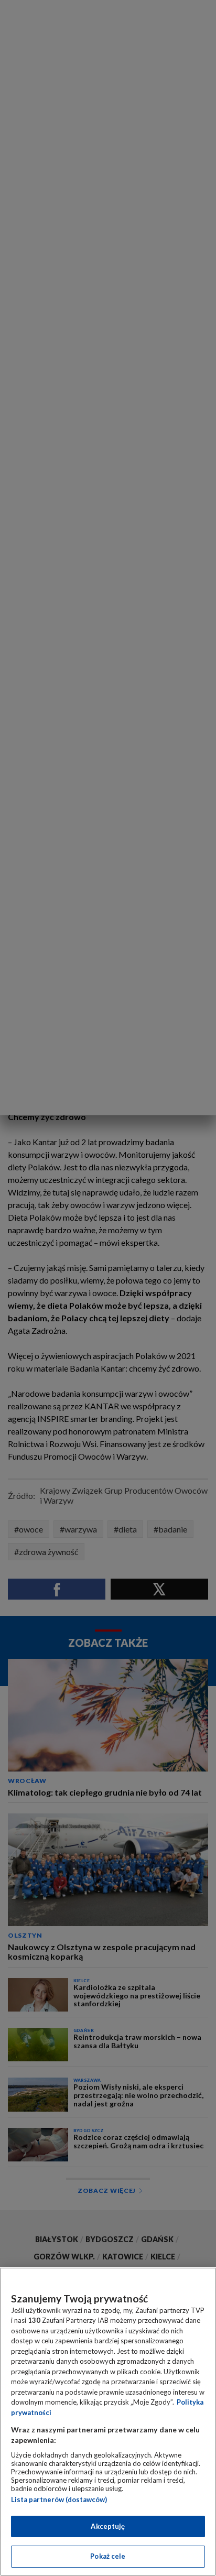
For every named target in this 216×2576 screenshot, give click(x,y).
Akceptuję (108, 2526)
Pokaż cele (108, 2556)
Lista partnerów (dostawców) (59, 2499)
